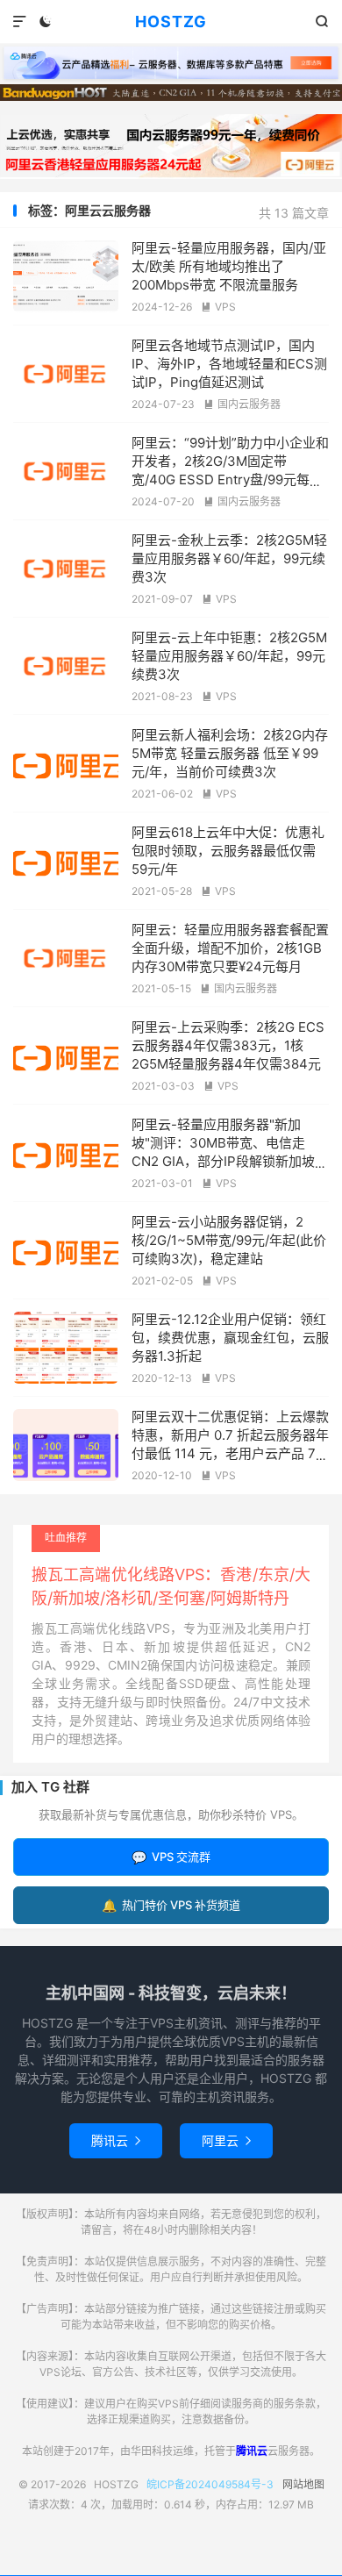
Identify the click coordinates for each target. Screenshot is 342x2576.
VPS (218, 307)
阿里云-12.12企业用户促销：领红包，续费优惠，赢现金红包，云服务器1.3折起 (230, 1338)
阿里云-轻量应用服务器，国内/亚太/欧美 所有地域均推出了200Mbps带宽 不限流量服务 (229, 266)
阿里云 (226, 2140)
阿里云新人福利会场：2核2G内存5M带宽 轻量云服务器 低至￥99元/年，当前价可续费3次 (230, 753)
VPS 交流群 (171, 1857)
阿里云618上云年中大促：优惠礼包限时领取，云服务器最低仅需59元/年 (228, 851)
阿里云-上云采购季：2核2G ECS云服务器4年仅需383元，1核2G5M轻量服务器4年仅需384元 (228, 1045)
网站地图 (303, 2484)
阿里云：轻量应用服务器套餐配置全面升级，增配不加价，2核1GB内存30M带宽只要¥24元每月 (230, 948)
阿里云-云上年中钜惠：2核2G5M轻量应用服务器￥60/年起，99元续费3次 (229, 656)
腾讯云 (116, 2140)
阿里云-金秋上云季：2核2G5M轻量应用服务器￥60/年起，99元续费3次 (229, 558)
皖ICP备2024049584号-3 (210, 2484)
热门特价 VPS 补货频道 (171, 1905)
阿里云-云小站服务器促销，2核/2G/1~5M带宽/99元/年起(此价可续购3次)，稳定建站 (229, 1240)
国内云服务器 (242, 404)
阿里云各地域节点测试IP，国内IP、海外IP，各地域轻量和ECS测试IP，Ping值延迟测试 (229, 364)
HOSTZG (171, 21)
